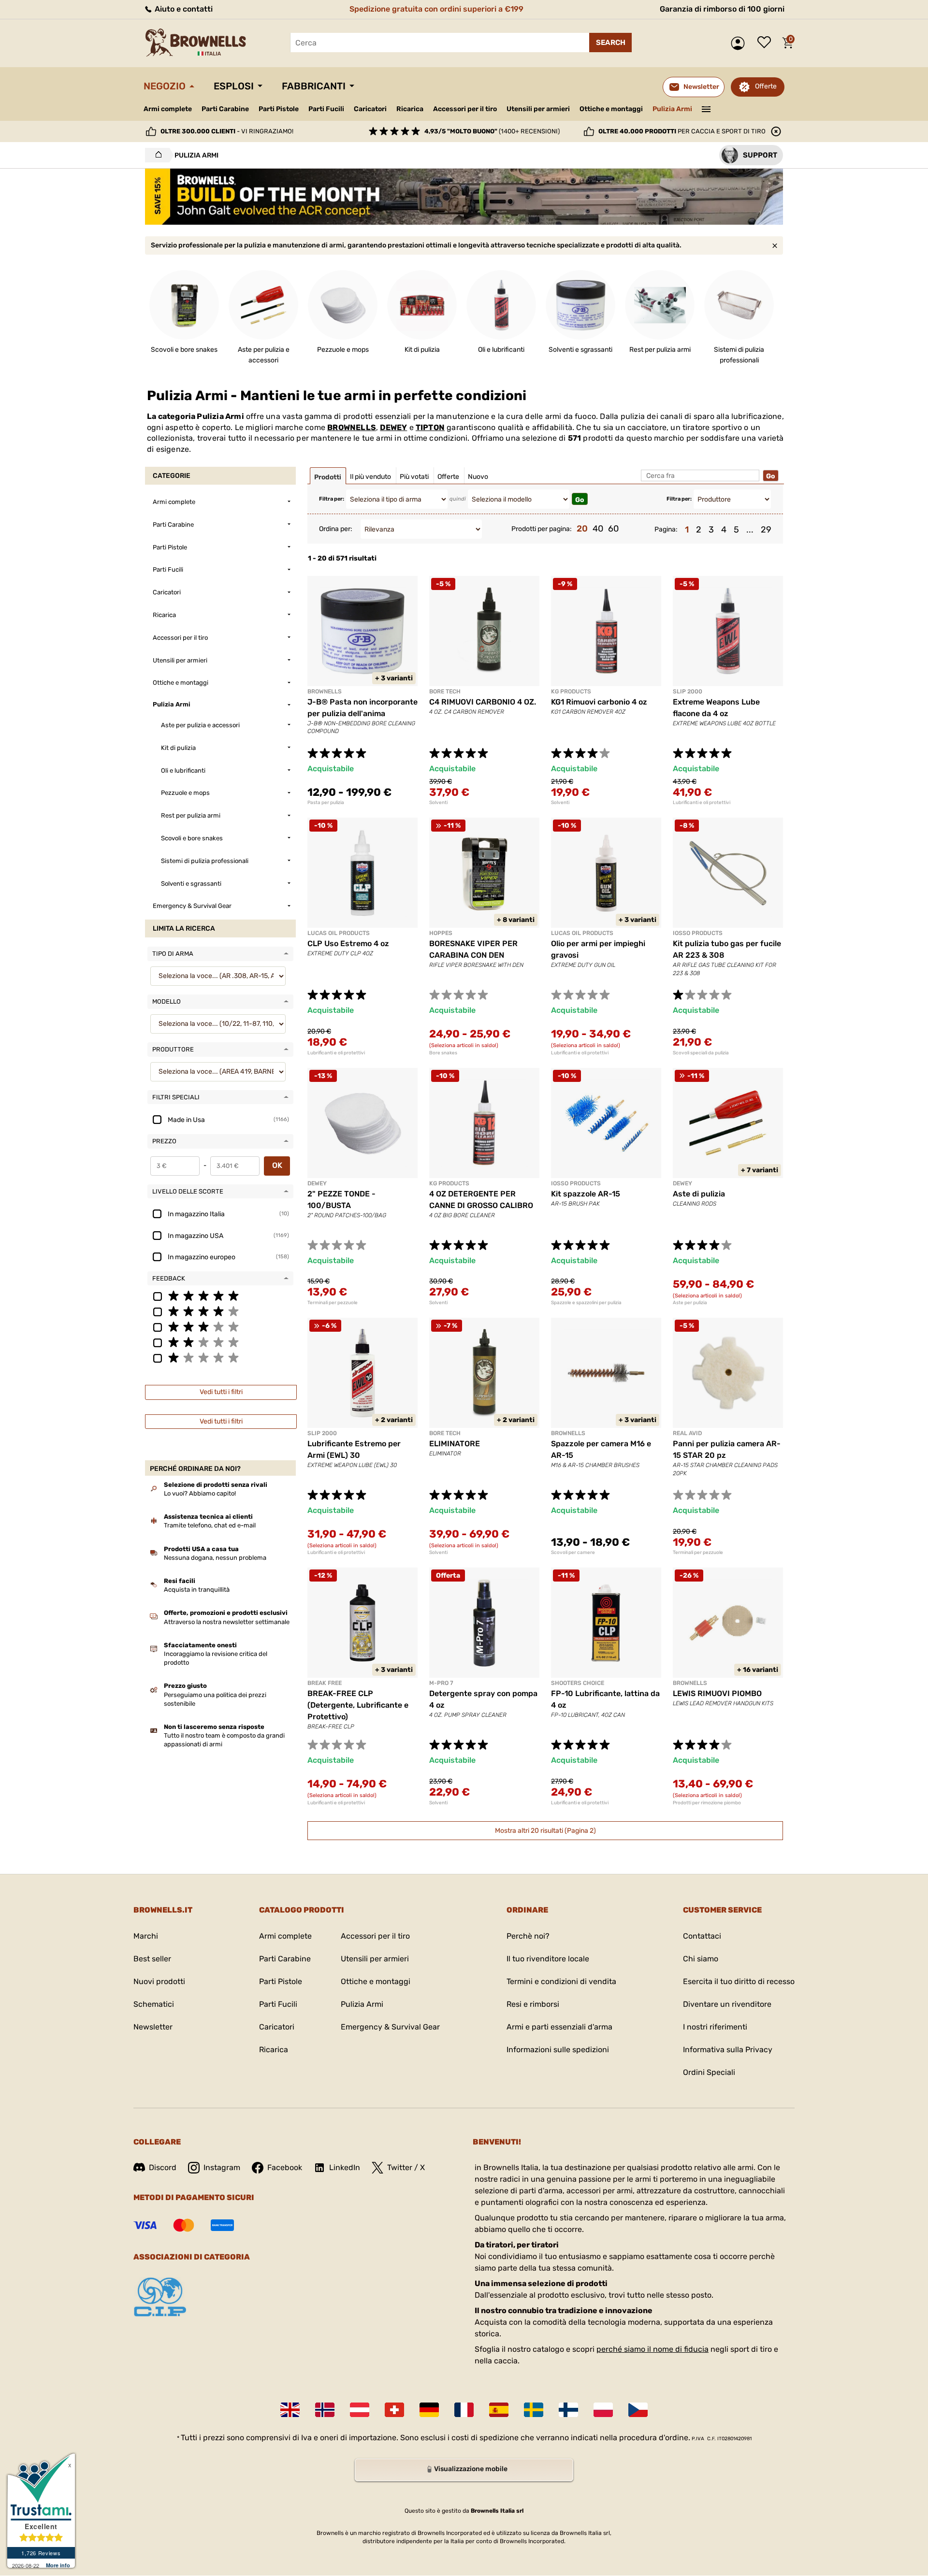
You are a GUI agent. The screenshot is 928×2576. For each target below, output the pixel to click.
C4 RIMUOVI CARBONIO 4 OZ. (483, 702)
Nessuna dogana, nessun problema (215, 1558)
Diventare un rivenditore (727, 2004)
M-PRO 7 (441, 1683)
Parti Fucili (326, 109)
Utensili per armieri (538, 109)
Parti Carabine (225, 109)
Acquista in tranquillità (197, 1590)
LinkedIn (345, 2167)
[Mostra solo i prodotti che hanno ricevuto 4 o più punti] (220, 1311)
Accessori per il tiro (465, 109)
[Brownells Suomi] (568, 2410)
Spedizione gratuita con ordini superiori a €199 (436, 9)
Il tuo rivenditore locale (548, 1959)
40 (598, 529)
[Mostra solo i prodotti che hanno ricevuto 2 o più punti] (220, 1342)
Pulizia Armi (672, 109)
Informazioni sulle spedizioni (558, 2050)
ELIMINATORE (455, 1444)
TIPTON (430, 427)
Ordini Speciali (709, 2072)
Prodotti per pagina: (542, 529)
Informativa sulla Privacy (728, 2050)
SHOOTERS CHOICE (578, 1683)
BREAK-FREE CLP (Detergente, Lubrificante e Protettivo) (358, 1705)
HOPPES (441, 933)
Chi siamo (701, 1959)
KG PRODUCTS (571, 691)
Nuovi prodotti (159, 1981)
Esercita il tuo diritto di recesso (739, 1981)
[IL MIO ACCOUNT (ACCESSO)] (740, 43)
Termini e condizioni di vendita (561, 1981)
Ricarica (410, 109)
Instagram (222, 2167)
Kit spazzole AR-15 (586, 1194)
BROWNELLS (352, 427)
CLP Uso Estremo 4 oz (348, 943)
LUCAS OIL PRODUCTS (339, 933)
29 (766, 530)
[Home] (156, 155)
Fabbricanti (314, 86)
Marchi (146, 1936)
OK (277, 1165)
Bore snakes (443, 1053)
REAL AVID (687, 1433)
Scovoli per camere (573, 1553)
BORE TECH (445, 691)
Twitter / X (406, 2167)
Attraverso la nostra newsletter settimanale (227, 1622)
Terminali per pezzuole (333, 1303)
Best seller (152, 1959)
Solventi (438, 803)
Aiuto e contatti (183, 9)
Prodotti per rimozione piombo (707, 1803)
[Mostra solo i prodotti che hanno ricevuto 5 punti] (220, 1295)
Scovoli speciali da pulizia (701, 1053)
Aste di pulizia (699, 1194)
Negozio (165, 86)
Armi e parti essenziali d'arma (559, 2027)
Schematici (154, 2004)
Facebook (285, 2167)
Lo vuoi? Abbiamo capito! (200, 1493)
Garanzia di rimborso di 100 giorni (722, 9)
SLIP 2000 (688, 691)
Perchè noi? (528, 1936)
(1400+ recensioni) (492, 131)
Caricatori (370, 109)
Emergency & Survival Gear (390, 2027)
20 (582, 529)
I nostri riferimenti (715, 2027)
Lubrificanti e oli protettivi (702, 803)
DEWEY (393, 427)
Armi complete (168, 109)
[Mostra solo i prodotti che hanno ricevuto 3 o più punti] (220, 1326)
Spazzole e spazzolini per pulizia (586, 1303)
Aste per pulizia (690, 1303)
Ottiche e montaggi (611, 109)
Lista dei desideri (767, 43)
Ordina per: (336, 529)
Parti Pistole (279, 109)
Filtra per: (332, 499)
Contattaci (702, 1936)
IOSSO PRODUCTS (698, 933)
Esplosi (234, 86)
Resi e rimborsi (533, 2004)
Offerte (766, 86)
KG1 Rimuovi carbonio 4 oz (599, 702)
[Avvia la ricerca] (610, 43)
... (750, 530)
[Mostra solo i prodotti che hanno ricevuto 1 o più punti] (220, 1357)
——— (706, 108)
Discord (163, 2167)
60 (613, 529)
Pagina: (666, 529)
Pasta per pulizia (326, 803)
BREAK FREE (325, 1683)
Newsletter (153, 2027)
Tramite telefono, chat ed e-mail (210, 1525)
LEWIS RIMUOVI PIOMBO (717, 1693)
